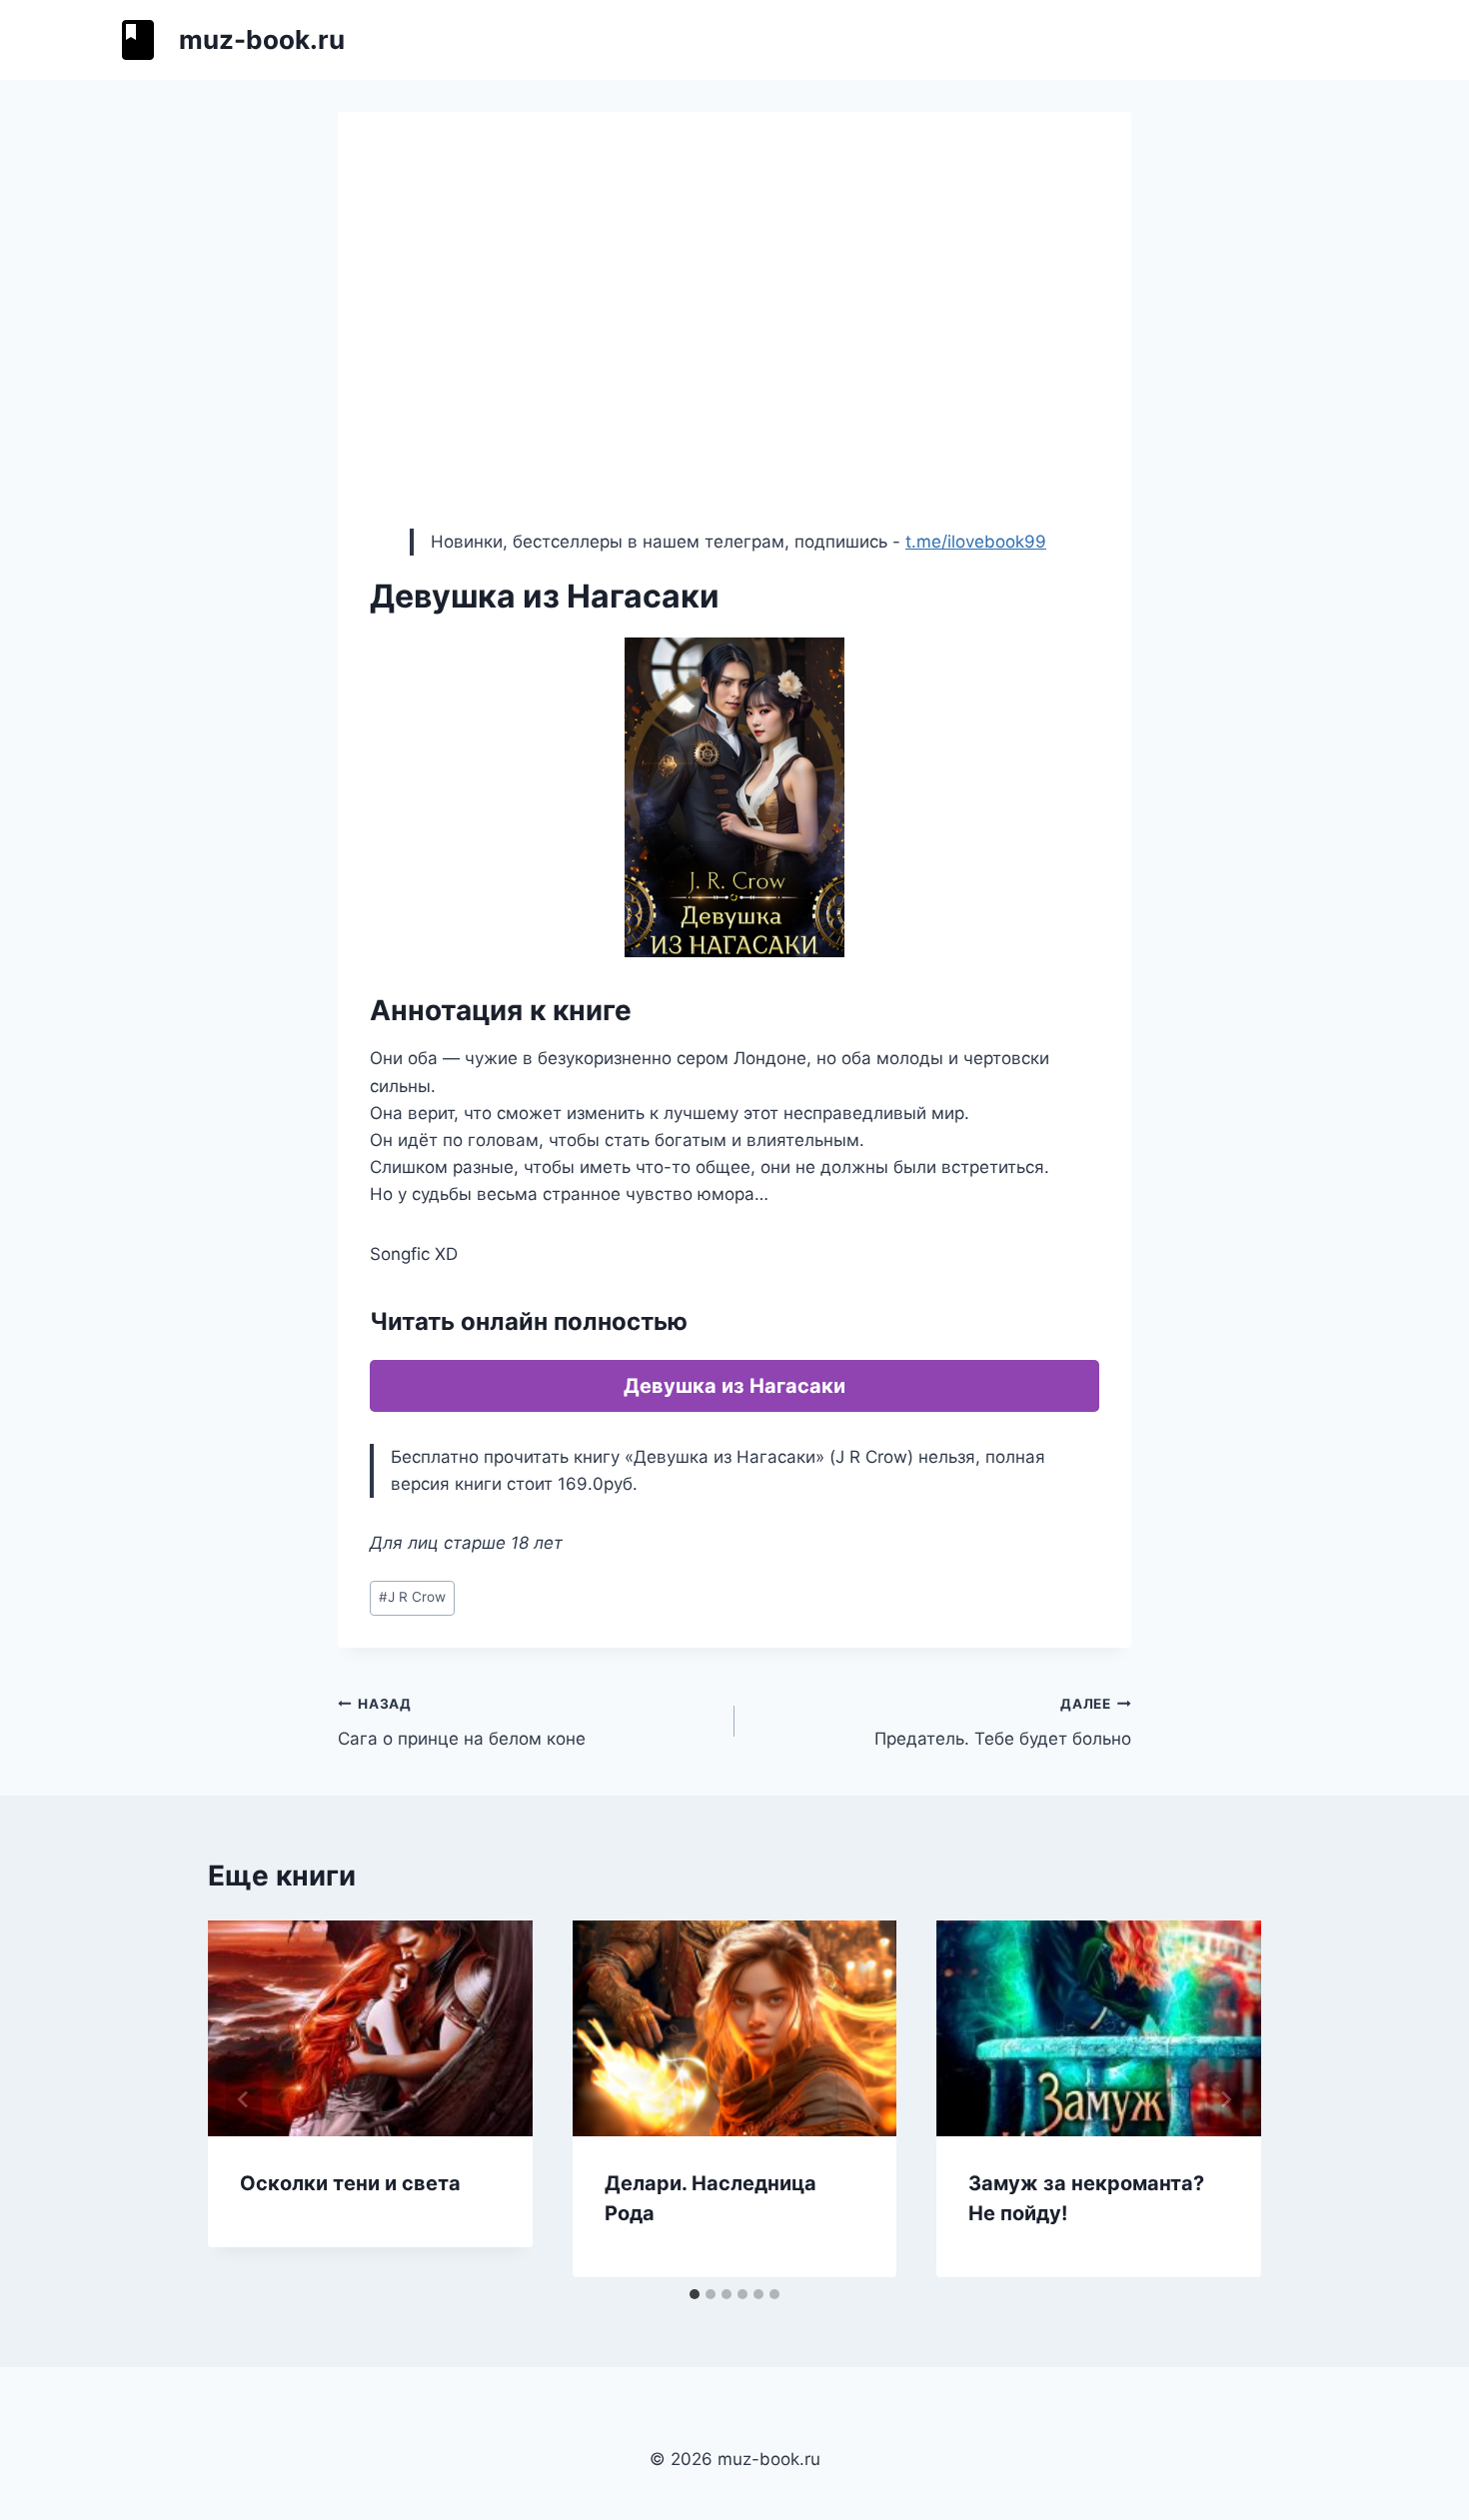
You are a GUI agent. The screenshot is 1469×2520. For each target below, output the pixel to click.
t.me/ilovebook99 (976, 542)
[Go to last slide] (244, 2099)
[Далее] (1225, 2099)
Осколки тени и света (350, 2183)
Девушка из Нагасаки (734, 1386)
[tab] (695, 2294)
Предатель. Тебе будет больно (1003, 1722)
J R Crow (412, 1597)
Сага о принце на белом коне (462, 1722)
